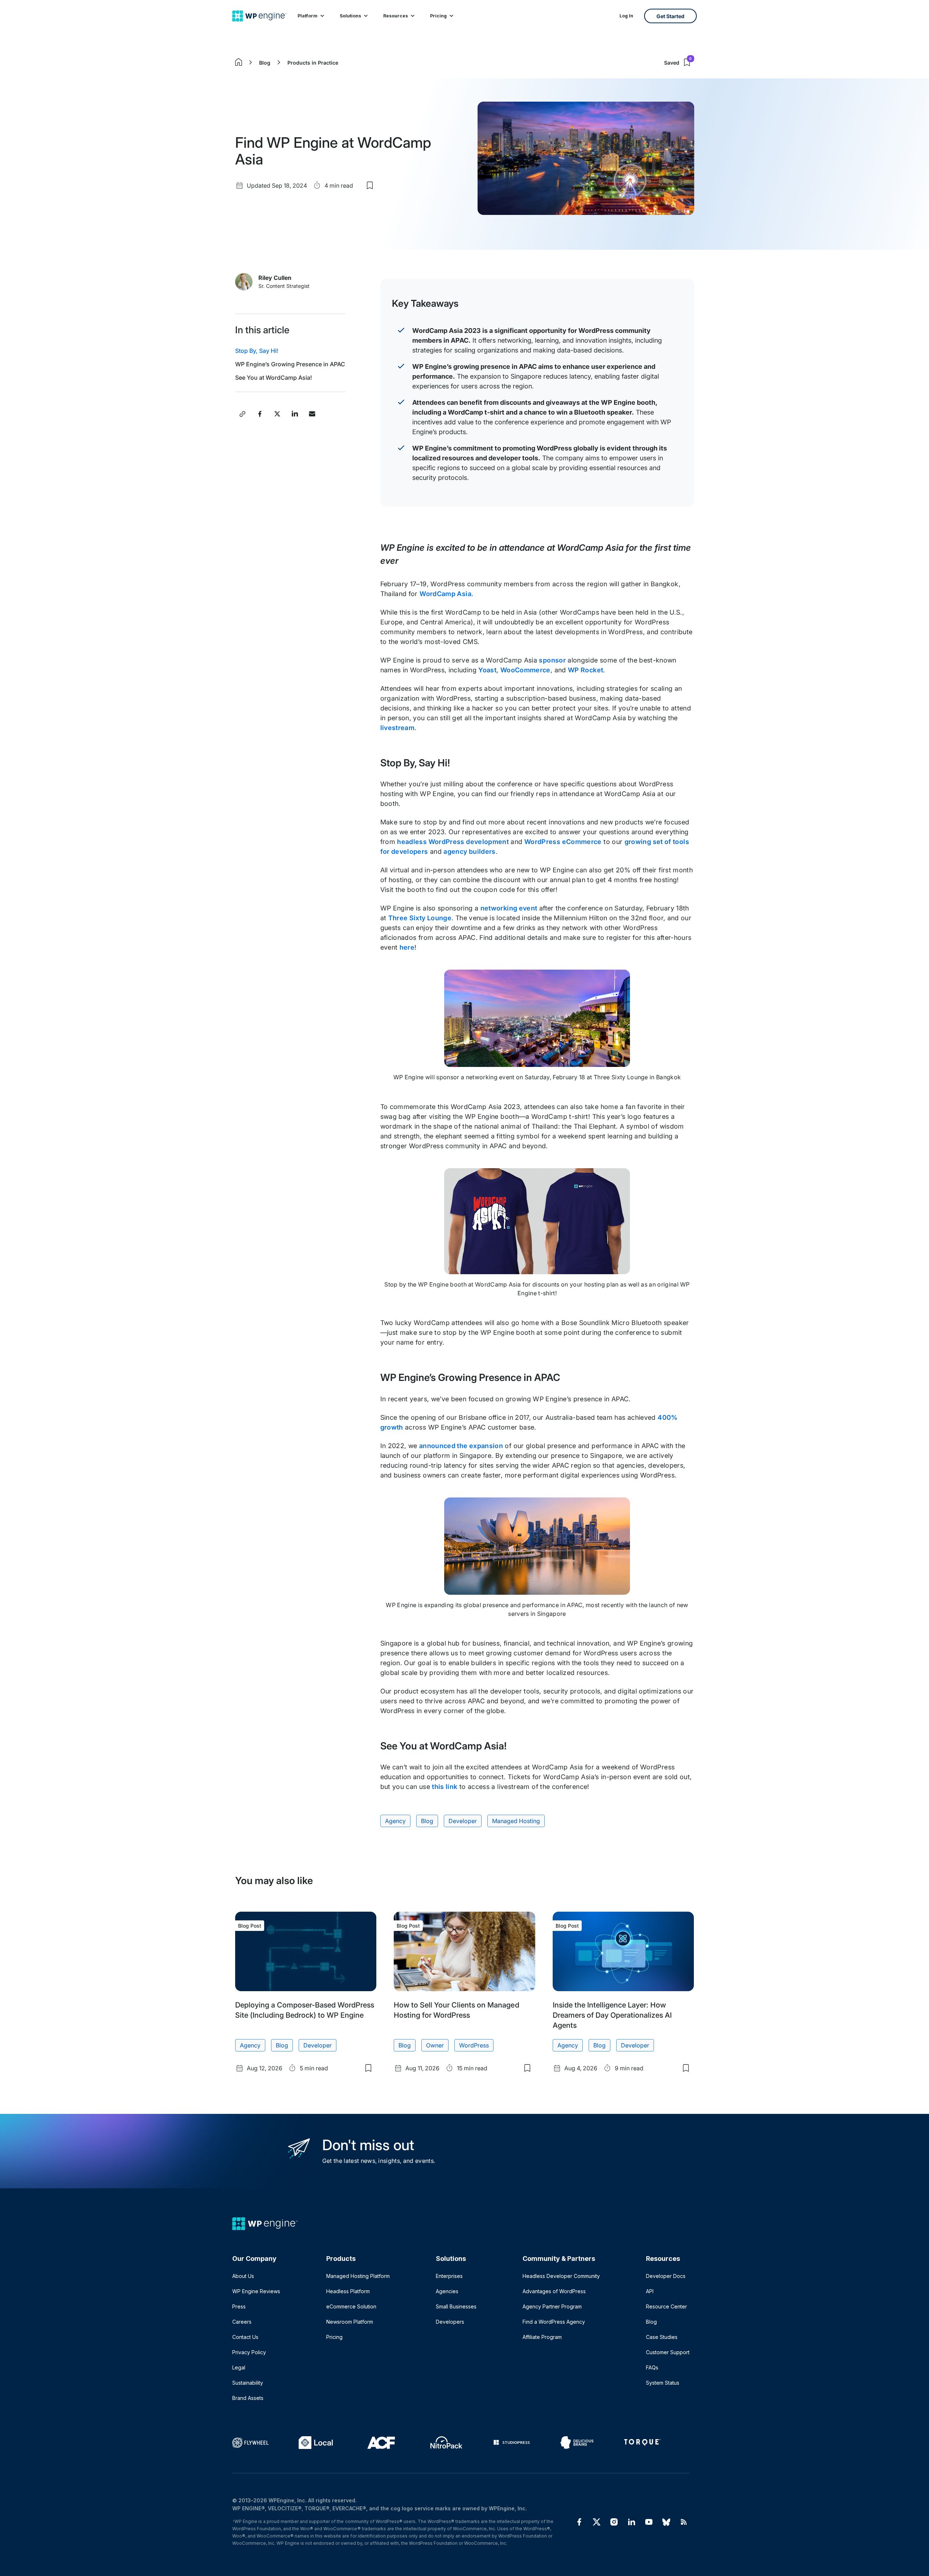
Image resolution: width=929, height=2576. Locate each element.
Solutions (350, 16)
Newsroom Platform (350, 2322)
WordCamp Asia (445, 594)
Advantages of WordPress (554, 2291)
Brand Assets (248, 2398)
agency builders (469, 851)
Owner (435, 2045)
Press (239, 2306)
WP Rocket (586, 670)
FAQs (652, 2367)
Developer (463, 1821)
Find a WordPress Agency (554, 2322)
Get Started (670, 16)
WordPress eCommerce (563, 842)
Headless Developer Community (561, 2276)
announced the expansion (461, 1446)
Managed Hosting (516, 1821)
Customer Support (668, 2352)
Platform (308, 16)
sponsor (552, 660)
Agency (395, 1821)
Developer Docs (666, 2276)
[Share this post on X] (277, 414)
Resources (396, 16)
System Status (663, 2383)
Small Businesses (456, 2306)
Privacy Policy (249, 2352)
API (650, 2291)
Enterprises (449, 2276)
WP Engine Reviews (256, 2291)
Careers (242, 2322)
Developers (450, 2322)
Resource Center (666, 2306)
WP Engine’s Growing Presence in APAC (290, 364)
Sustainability (248, 2383)
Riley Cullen (275, 278)
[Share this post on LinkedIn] (295, 414)
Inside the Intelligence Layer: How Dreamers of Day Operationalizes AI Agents (612, 2015)
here (407, 947)
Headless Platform (348, 2291)
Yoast (487, 670)
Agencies (447, 2291)
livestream (398, 728)
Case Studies (662, 2337)
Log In (626, 16)
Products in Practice (313, 63)
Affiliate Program (542, 2337)
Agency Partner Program (552, 2306)
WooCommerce (525, 670)
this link (445, 1787)
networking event (509, 908)
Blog (265, 63)
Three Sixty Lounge (420, 918)
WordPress (474, 2045)
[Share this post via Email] (312, 414)
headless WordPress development (453, 842)
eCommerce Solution (351, 2306)
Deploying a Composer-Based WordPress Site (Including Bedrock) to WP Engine (305, 2010)
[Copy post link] (242, 414)
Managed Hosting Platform (358, 2276)
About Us (243, 2276)
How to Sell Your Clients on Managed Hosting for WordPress (456, 2010)
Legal (239, 2367)
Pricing (438, 16)
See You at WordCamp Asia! (274, 378)
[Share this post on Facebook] (260, 414)
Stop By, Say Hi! (257, 351)
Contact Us (245, 2337)
